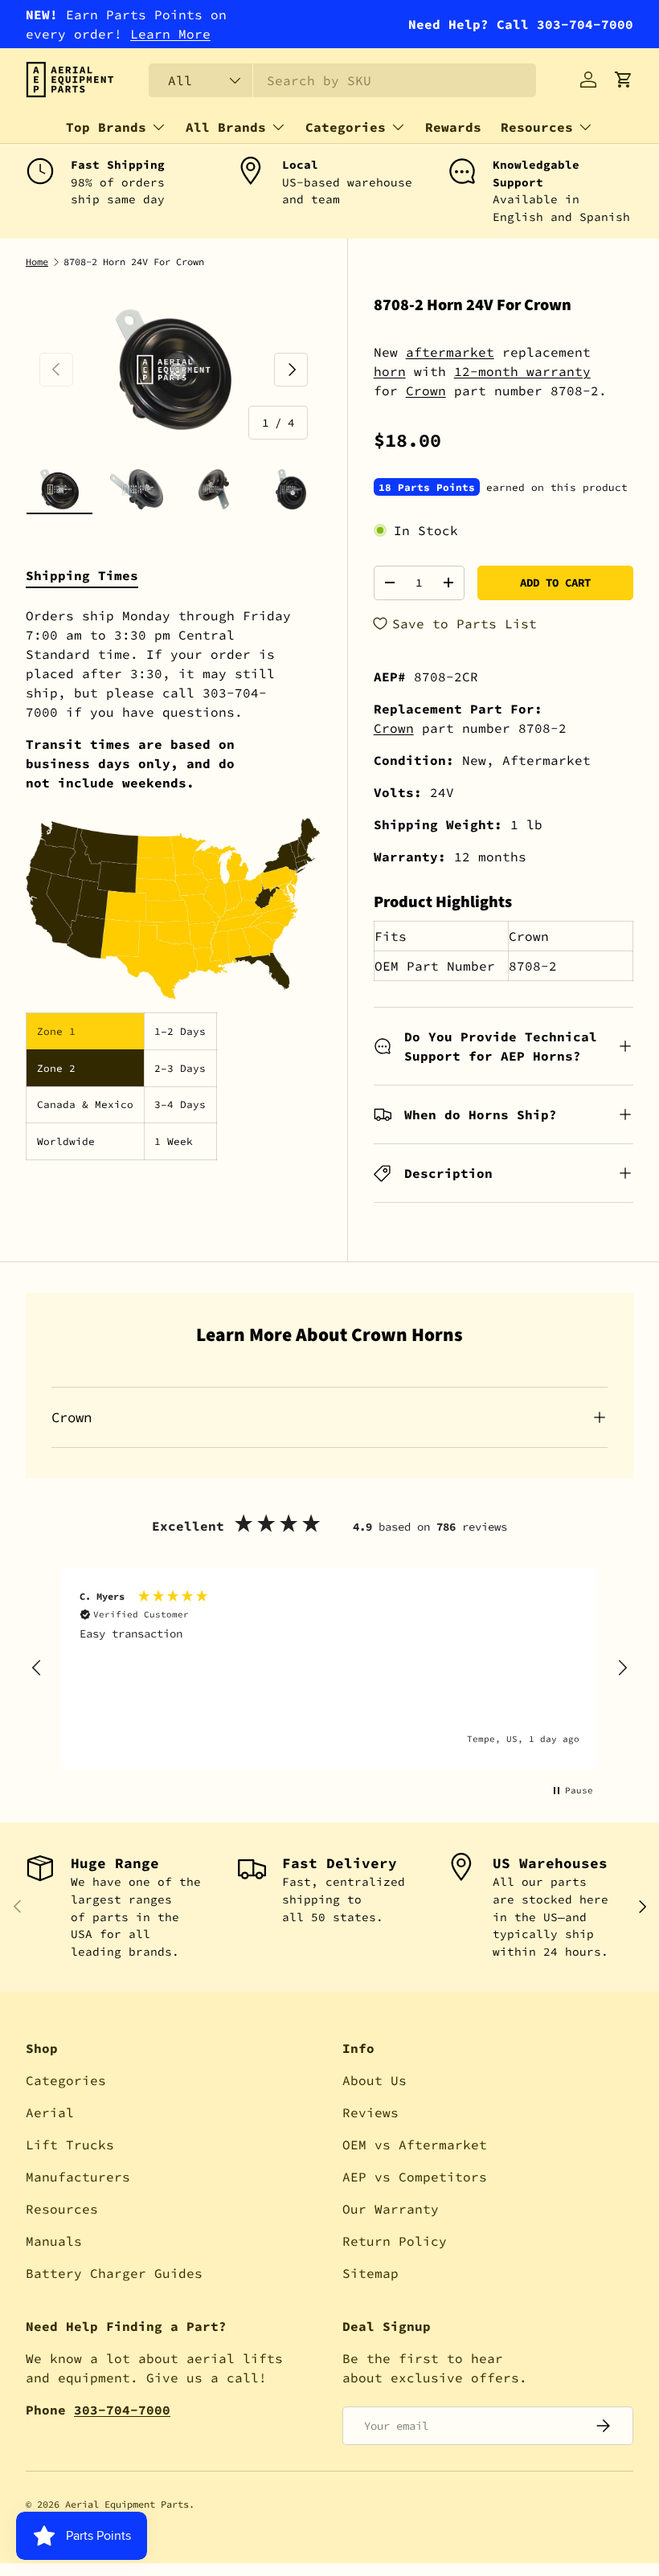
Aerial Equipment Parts (127, 2504)
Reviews (370, 2112)
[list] (174, 369)
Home (37, 262)
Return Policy (395, 2241)
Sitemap (370, 2273)
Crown (426, 390)
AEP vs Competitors (415, 2177)
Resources (62, 2209)
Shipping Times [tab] (82, 575)
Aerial (50, 2112)
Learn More (170, 34)
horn (390, 371)
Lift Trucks (70, 2145)
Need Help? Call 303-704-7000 (521, 24)
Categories (66, 2080)
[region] (329, 1668)
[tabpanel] (174, 883)
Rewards (453, 127)
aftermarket (450, 352)
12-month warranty (522, 371)
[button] (624, 80)
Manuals (54, 2241)
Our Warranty (391, 2209)
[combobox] (342, 80)
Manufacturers (78, 2177)
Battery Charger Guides (114, 2273)
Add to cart (555, 583)
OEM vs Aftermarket (415, 2145)
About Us (375, 2080)
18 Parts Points (427, 487)
